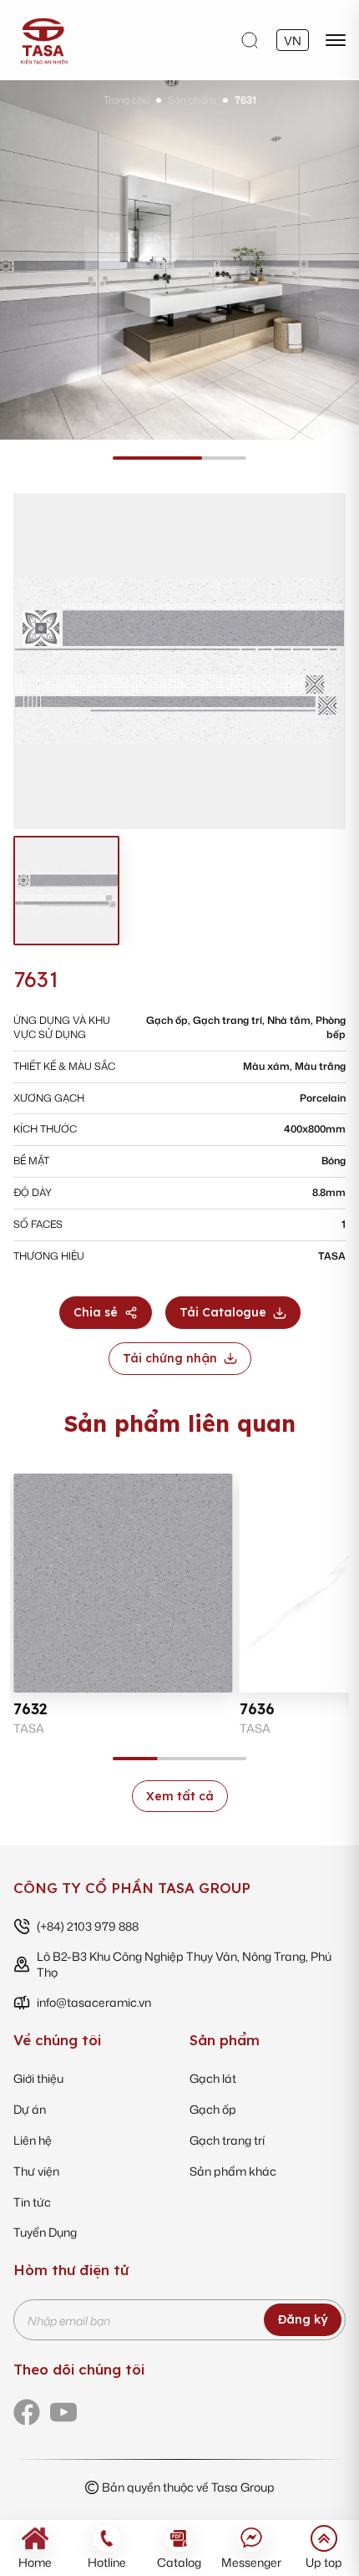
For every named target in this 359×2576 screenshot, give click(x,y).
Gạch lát (213, 2078)
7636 (257, 1709)
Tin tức (32, 2202)
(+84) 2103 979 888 (88, 1926)
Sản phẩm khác (233, 2171)
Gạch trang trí (227, 2140)
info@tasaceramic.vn (94, 2002)
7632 (30, 1709)
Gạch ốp (213, 2109)
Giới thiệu (38, 2078)
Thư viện (36, 2171)
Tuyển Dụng (45, 2232)
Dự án (30, 2109)
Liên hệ (33, 2140)
